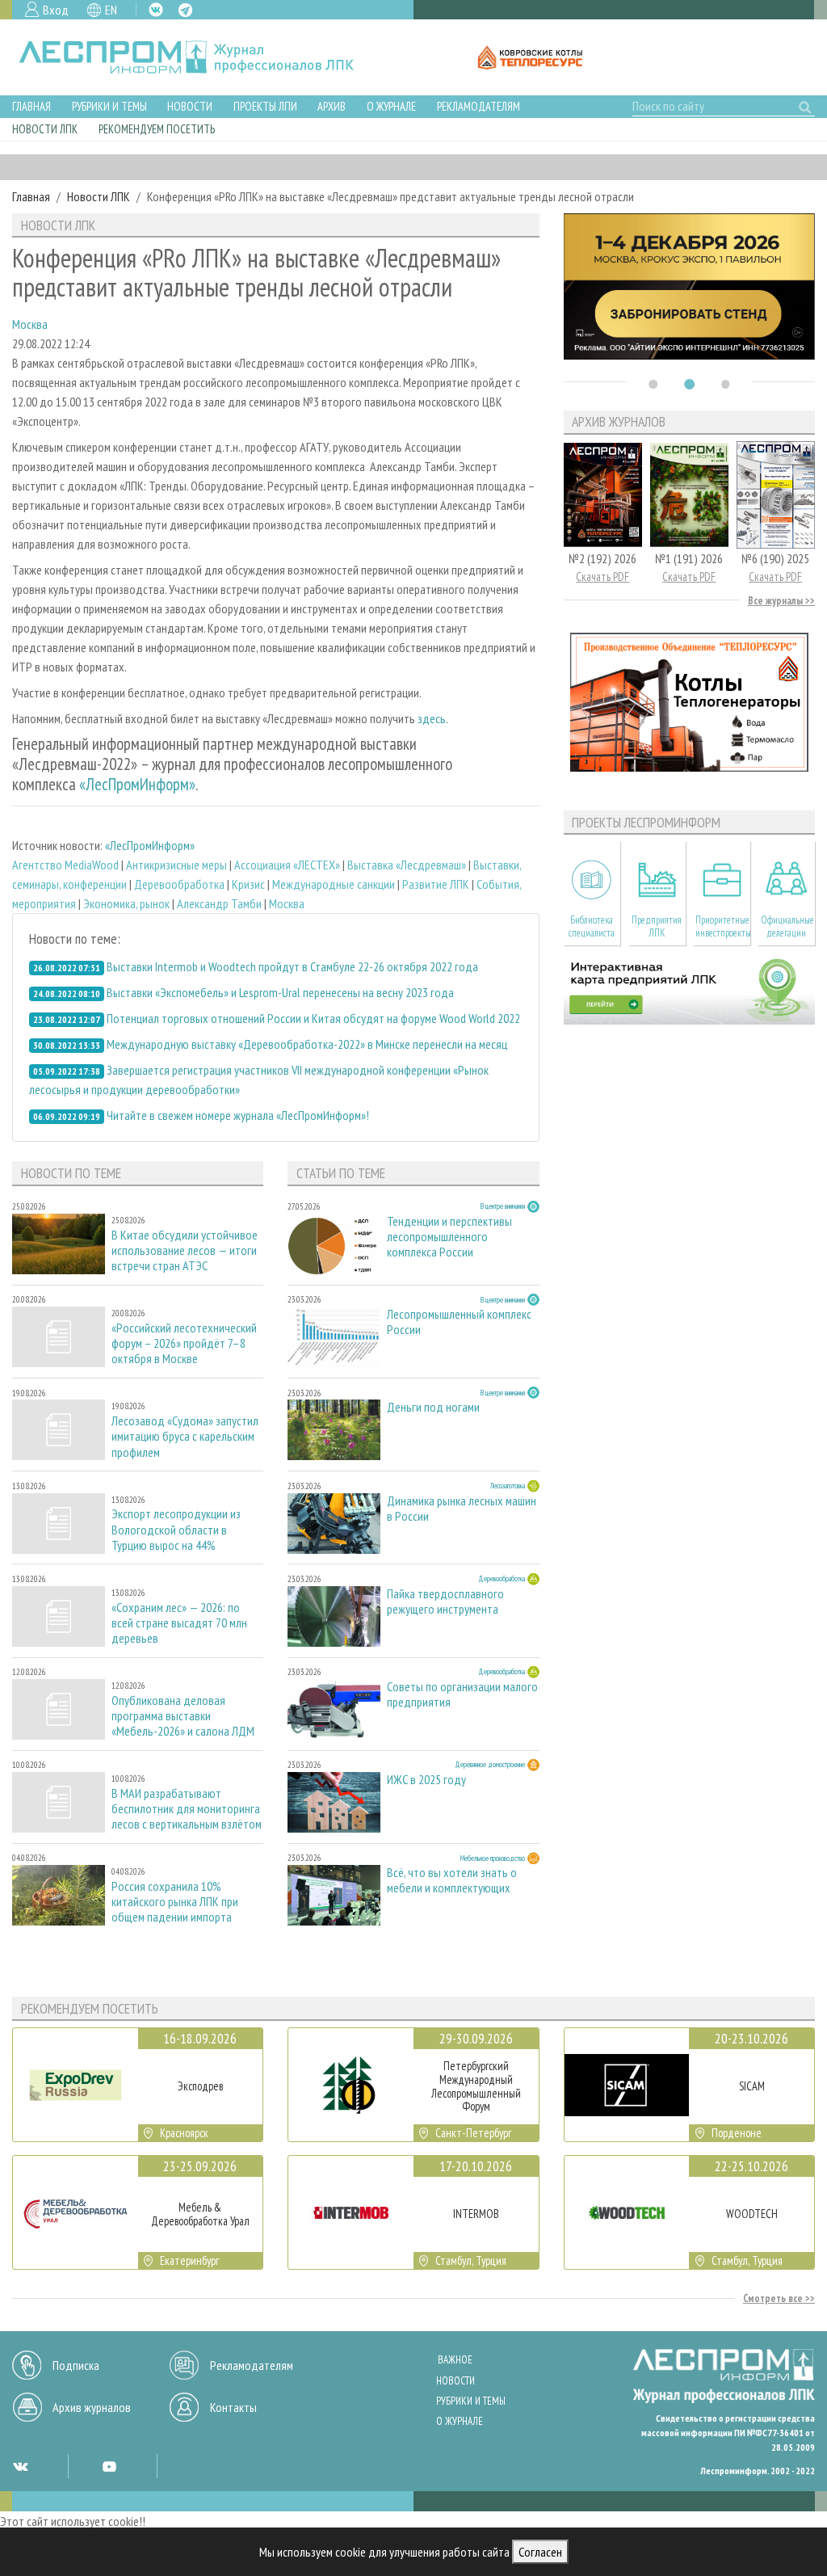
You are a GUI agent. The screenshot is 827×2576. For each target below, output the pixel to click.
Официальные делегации (787, 926)
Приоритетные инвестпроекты (722, 926)
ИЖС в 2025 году (426, 1780)
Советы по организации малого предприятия (462, 1694)
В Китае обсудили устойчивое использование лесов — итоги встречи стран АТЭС (185, 1250)
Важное (455, 2360)
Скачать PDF (602, 577)
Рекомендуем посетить (157, 129)
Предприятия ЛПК (657, 926)
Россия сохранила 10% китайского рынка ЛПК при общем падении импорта (175, 1902)
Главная (31, 106)
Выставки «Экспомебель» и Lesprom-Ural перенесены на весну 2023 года (280, 992)
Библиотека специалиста (592, 926)
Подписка (76, 2365)
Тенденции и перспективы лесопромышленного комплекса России (449, 1237)
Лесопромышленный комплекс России (459, 1322)
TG (185, 10)
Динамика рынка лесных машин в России (462, 1509)
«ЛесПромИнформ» (137, 784)
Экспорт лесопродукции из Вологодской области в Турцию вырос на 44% (176, 1529)
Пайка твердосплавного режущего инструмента (445, 1602)
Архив (332, 106)
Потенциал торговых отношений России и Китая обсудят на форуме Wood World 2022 (313, 1018)
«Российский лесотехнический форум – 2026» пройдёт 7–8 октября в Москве (184, 1343)
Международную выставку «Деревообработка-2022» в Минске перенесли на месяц (307, 1044)
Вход (56, 10)
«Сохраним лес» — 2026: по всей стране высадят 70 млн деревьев (179, 1623)
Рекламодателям (479, 106)
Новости (190, 106)
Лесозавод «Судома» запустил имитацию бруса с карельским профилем (185, 1436)
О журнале (391, 106)
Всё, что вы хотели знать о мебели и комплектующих (452, 1880)
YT (109, 2466)
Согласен (540, 2552)
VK (156, 10)
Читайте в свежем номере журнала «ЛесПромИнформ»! (238, 1115)
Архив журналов (92, 2407)
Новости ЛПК (45, 129)
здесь (432, 718)
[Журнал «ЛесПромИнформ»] (199, 57)
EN (111, 10)
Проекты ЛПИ (265, 106)
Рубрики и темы (109, 106)
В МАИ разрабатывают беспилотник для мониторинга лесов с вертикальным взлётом (187, 1809)
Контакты (233, 2407)
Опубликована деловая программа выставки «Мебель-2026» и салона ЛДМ (183, 1716)
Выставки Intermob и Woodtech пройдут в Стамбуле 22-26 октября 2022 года (292, 966)
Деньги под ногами (433, 1407)
